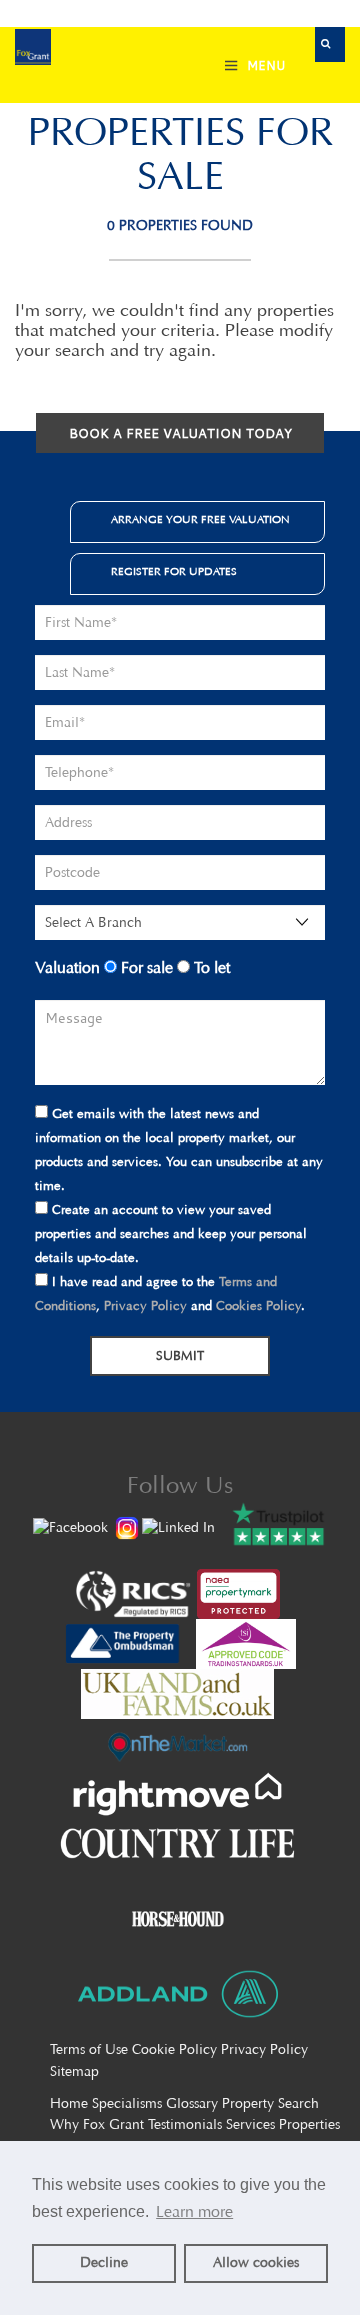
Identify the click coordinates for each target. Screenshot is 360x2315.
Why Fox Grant (97, 2124)
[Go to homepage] (33, 49)
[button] (330, 44)
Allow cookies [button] (256, 2262)
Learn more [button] (194, 2211)
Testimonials (185, 2124)
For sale (145, 967)
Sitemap (74, 2071)
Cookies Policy (258, 1305)
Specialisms (127, 2103)
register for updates (174, 571)
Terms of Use (89, 2049)
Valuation (67, 967)
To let (210, 967)
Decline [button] (104, 2262)
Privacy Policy (145, 1305)
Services (250, 2124)
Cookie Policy (174, 2049)
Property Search (270, 2103)
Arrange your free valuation (200, 519)
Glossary (192, 2103)
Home (69, 2103)
